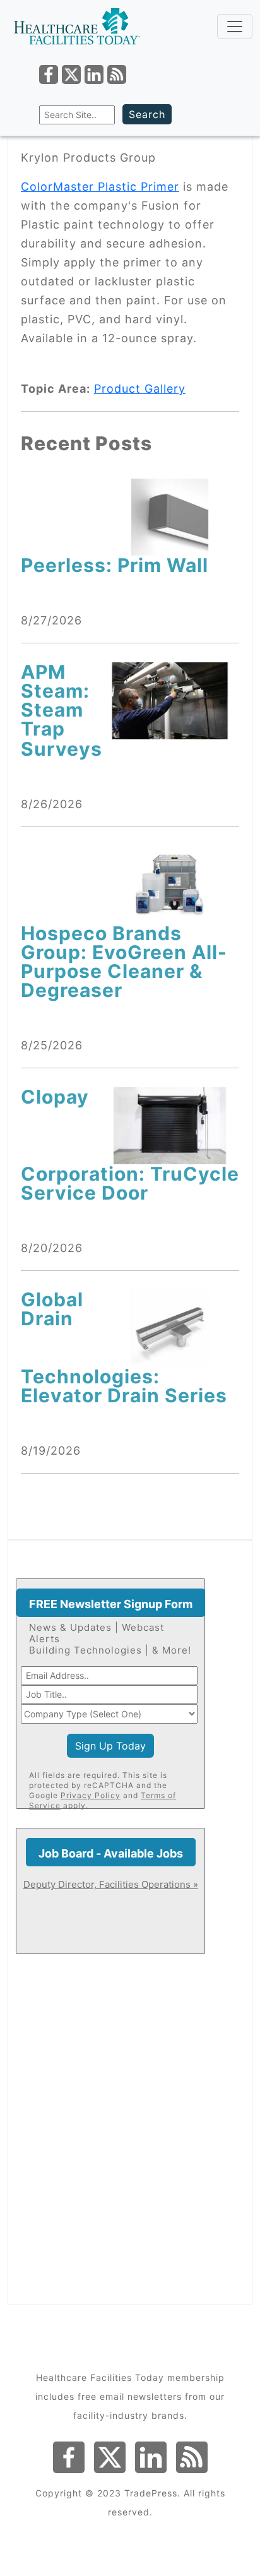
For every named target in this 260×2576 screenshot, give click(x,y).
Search (147, 114)
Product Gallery (140, 389)
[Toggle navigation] (235, 27)
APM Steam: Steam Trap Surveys (62, 710)
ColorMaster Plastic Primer (100, 187)
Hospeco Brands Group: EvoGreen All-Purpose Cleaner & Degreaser (124, 962)
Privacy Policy (91, 1795)
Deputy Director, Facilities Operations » (111, 1884)
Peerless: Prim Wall (115, 565)
